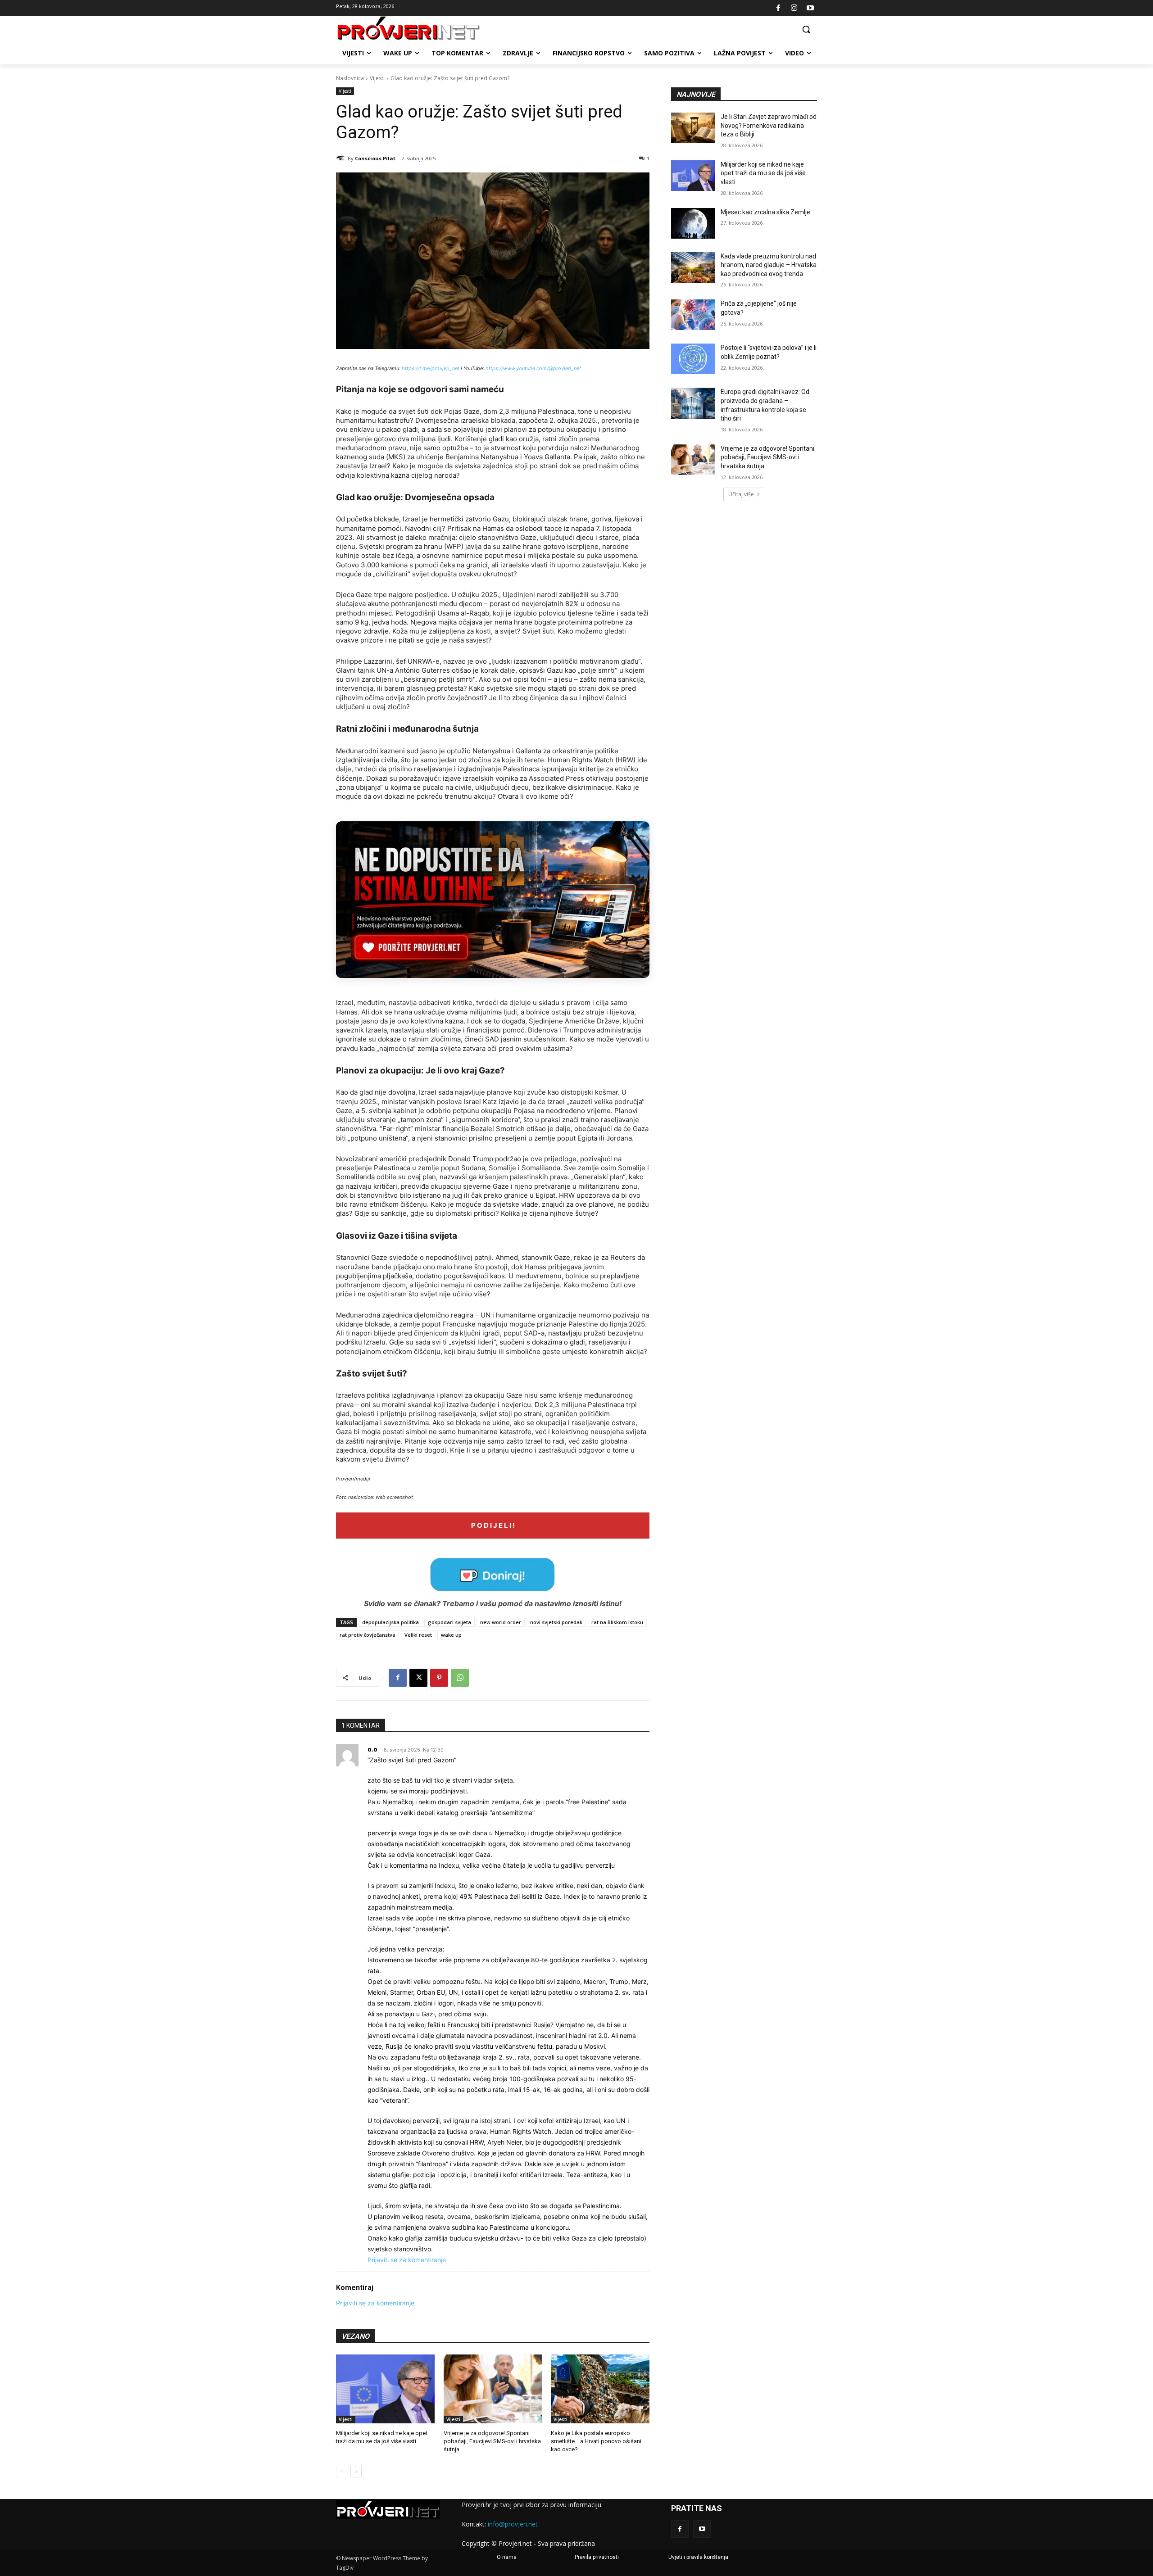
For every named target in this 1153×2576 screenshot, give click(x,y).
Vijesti (377, 78)
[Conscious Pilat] (342, 158)
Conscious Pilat (375, 158)
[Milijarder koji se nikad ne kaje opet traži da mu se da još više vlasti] (385, 2389)
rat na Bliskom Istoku (617, 1622)
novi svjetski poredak (556, 1622)
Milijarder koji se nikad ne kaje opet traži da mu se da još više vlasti (763, 173)
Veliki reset (418, 1635)
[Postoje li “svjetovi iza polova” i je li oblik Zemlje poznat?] (693, 359)
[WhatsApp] (460, 1678)
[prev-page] (342, 2472)
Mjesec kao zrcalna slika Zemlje (765, 212)
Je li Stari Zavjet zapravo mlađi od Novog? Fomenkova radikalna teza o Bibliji (769, 125)
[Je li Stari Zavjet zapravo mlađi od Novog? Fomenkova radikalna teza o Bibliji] (693, 128)
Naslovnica (350, 78)
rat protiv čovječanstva (368, 1635)
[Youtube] (810, 8)
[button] (806, 29)
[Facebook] (778, 8)
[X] (418, 1678)
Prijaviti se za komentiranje (407, 2260)
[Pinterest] (439, 1678)
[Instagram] (794, 8)
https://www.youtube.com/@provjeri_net (533, 368)
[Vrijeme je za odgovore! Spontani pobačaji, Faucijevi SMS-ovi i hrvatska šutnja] (493, 2389)
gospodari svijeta (449, 1622)
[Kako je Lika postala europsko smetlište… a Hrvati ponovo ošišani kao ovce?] (600, 2389)
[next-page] (356, 2472)
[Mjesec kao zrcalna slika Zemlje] (693, 223)
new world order (501, 1622)
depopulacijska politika (390, 1622)
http (407, 368)
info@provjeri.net (513, 2524)
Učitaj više (741, 494)
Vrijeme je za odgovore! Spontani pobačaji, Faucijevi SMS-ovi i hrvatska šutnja (492, 2441)
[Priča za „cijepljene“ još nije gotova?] (693, 315)
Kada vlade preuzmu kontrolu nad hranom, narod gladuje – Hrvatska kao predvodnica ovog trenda (769, 265)
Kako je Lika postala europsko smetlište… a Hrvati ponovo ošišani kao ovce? (596, 2441)
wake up (451, 1635)
